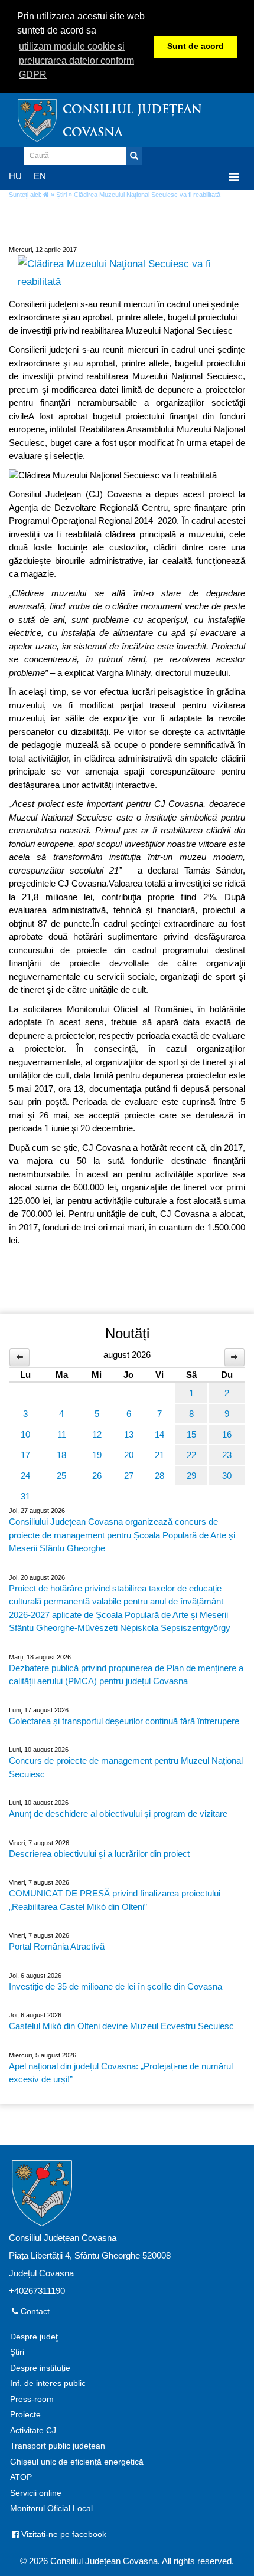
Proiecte (25, 2415)
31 (25, 1496)
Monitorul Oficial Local (51, 2508)
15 (191, 1434)
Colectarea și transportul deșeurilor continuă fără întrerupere (124, 1721)
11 (62, 1434)
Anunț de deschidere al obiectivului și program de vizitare (118, 1814)
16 (227, 1434)
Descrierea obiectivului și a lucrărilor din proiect (99, 1854)
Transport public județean (58, 2446)
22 (191, 1455)
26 (97, 1476)
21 (159, 1455)
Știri (61, 195)
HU (15, 176)
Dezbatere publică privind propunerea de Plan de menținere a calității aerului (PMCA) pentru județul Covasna (126, 1675)
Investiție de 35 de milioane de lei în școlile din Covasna (115, 1986)
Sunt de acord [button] (196, 46)
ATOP (21, 2477)
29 (191, 1476)
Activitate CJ (33, 2431)
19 (97, 1455)
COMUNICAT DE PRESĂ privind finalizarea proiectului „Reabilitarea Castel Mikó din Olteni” (115, 1900)
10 (25, 1434)
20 (129, 1455)
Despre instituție (40, 2368)
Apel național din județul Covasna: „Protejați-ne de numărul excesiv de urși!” (121, 2073)
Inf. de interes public (48, 2383)
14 (159, 1434)
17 (25, 1455)
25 (61, 1476)
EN (40, 176)
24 (25, 1476)
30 (227, 1476)
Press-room (32, 2399)
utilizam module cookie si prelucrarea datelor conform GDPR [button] (76, 60)
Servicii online (36, 2493)
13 (129, 1434)
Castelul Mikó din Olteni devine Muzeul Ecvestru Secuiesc (121, 2026)
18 (61, 1455)
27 (129, 1476)
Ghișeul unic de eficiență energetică (77, 2462)
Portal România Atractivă (57, 1946)
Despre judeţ (34, 2337)
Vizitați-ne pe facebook (63, 2534)
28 (159, 1476)
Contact (34, 2311)
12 (97, 1434)
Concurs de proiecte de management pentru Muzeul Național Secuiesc (126, 1767)
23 (227, 1455)
